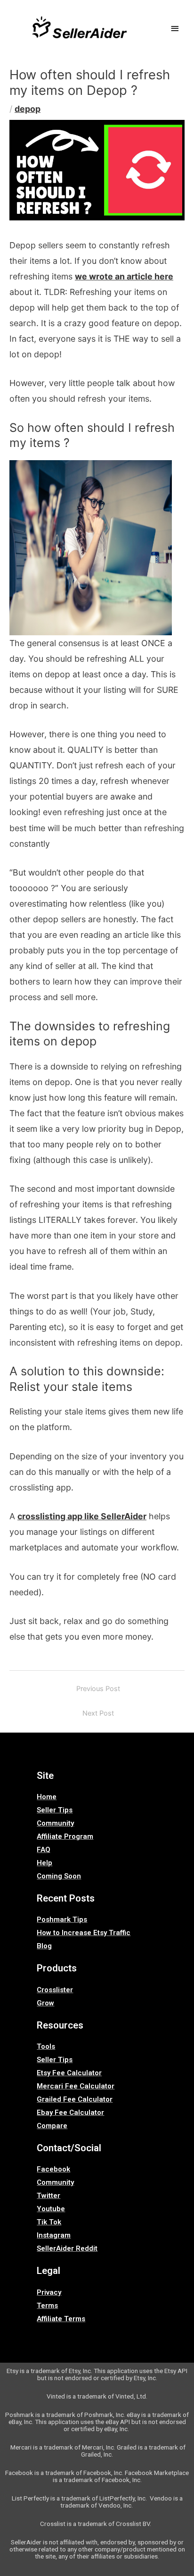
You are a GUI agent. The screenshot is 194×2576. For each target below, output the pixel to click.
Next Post (98, 1713)
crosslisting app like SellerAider (82, 1516)
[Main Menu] (175, 29)
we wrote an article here (124, 276)
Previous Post (98, 1689)
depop (28, 109)
